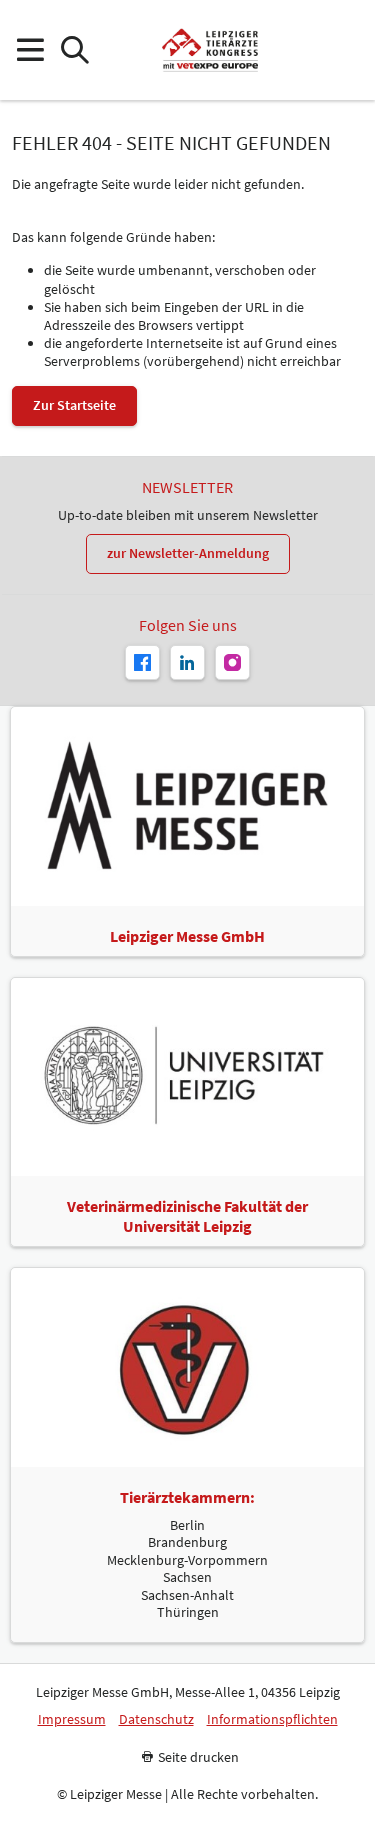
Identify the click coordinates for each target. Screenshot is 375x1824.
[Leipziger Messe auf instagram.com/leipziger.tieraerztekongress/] (232, 662)
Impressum (72, 1719)
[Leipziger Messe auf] (187, 662)
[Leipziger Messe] (345, 50)
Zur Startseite (74, 405)
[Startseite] (209, 50)
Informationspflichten (272, 1719)
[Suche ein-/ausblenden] (74, 50)
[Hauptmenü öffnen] (29, 50)
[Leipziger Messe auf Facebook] (142, 662)
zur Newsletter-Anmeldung (188, 553)
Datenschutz (156, 1719)
